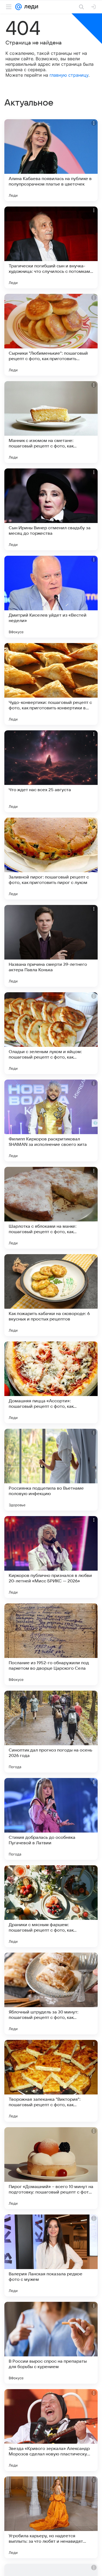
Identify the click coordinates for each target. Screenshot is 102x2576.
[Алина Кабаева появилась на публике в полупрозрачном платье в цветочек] (51, 160)
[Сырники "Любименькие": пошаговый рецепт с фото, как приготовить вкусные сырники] (51, 335)
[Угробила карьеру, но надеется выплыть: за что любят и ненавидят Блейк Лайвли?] (51, 2517)
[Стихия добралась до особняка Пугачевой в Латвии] (51, 1819)
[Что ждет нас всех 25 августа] (51, 771)
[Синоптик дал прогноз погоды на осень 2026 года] (51, 1732)
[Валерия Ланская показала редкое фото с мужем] (51, 2255)
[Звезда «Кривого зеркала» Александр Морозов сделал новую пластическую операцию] (51, 2430)
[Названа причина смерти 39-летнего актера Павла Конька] (51, 946)
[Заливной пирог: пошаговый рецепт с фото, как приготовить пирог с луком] (51, 859)
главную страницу (69, 75)
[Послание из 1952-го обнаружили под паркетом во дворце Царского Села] (51, 1644)
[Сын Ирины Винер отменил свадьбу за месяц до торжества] (51, 509)
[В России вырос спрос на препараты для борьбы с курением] (51, 2343)
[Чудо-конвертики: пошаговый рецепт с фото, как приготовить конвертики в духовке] (51, 684)
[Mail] (18, 7)
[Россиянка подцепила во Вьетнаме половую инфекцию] (51, 1470)
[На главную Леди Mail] (30, 7)
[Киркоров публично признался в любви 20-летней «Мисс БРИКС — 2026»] (51, 1557)
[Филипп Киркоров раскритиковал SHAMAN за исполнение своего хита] (51, 1120)
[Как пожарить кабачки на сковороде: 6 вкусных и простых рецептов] (51, 1295)
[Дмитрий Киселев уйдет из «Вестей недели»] (51, 597)
